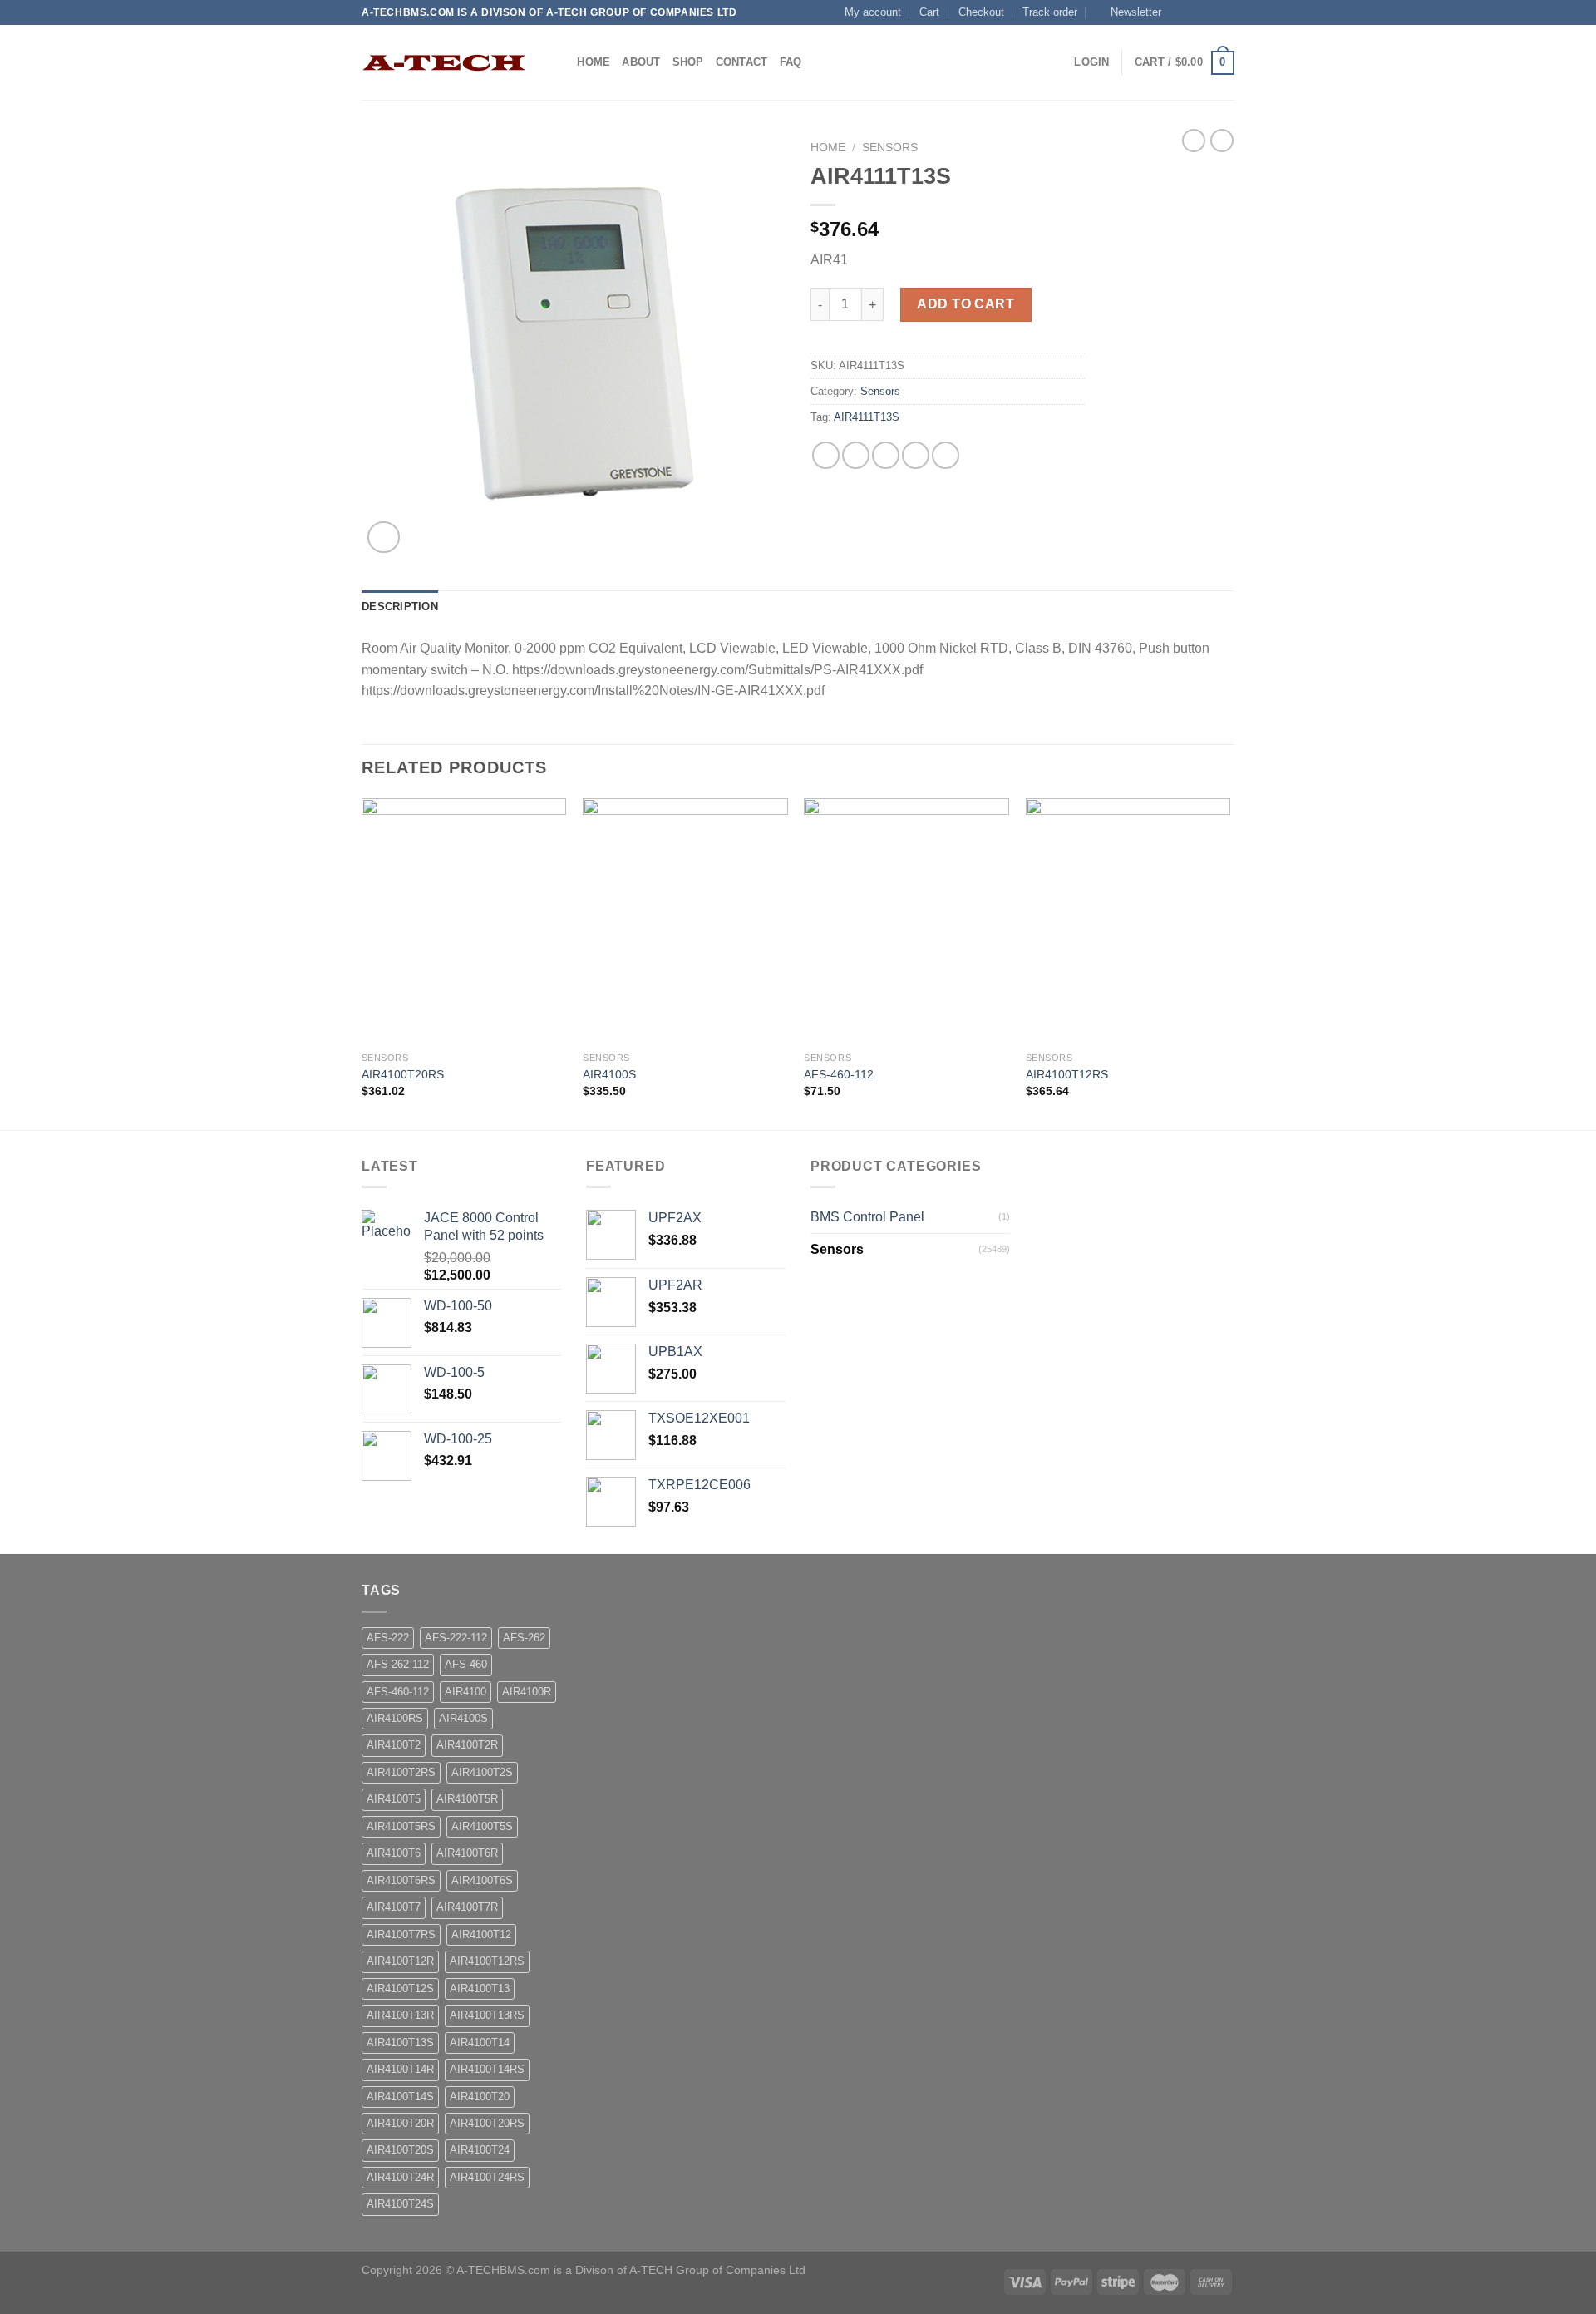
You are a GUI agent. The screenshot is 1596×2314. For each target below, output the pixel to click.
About (641, 62)
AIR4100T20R (400, 2123)
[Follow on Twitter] (1210, 12)
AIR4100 (465, 1692)
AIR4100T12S (400, 1988)
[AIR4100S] (685, 921)
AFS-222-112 (456, 1638)
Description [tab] (400, 607)
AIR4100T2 (394, 1745)
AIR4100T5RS (401, 1826)
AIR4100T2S (482, 1772)
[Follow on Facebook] (1179, 12)
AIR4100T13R (400, 2015)
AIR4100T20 (480, 2097)
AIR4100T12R (400, 1961)
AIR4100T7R (467, 1907)
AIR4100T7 (394, 1907)
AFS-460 (466, 1664)
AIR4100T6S (482, 1880)
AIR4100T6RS (401, 1880)
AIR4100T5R (467, 1799)
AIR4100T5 (394, 1799)
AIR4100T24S (400, 2204)
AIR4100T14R (400, 2069)
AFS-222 (388, 1638)
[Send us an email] (1226, 12)
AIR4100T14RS (487, 2069)
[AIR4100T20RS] (464, 921)
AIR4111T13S (867, 417)
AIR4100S (609, 1074)
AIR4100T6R (467, 1853)
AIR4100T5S (482, 1826)
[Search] (559, 62)
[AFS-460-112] (906, 921)
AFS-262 (524, 1638)
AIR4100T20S (400, 2150)
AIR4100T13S (400, 2043)
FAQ (791, 62)
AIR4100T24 (480, 2150)
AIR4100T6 (394, 1853)
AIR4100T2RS (401, 1772)
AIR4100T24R (400, 2177)
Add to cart (965, 304)
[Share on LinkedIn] (946, 455)
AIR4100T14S (400, 2097)
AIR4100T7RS (401, 1934)
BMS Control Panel (867, 1217)
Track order (1050, 12)
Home (594, 62)
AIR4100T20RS (403, 1074)
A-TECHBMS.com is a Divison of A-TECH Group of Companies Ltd (631, 2270)
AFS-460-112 (839, 1074)
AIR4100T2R (467, 1745)
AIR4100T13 (480, 1988)
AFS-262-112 (398, 1664)
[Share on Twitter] (856, 455)
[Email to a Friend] (886, 455)
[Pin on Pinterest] (916, 455)
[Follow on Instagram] (1195, 12)
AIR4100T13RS (487, 2015)
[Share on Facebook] (826, 455)
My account (873, 12)
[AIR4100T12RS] (1128, 921)
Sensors (890, 148)
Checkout (981, 12)
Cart (929, 12)
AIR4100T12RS (1067, 1074)
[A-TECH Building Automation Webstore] (445, 63)
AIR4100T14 (480, 2043)
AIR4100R (527, 1692)
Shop (688, 62)
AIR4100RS (395, 1718)
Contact (742, 62)
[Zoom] (384, 538)
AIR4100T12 (481, 1934)
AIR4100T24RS (487, 2177)
